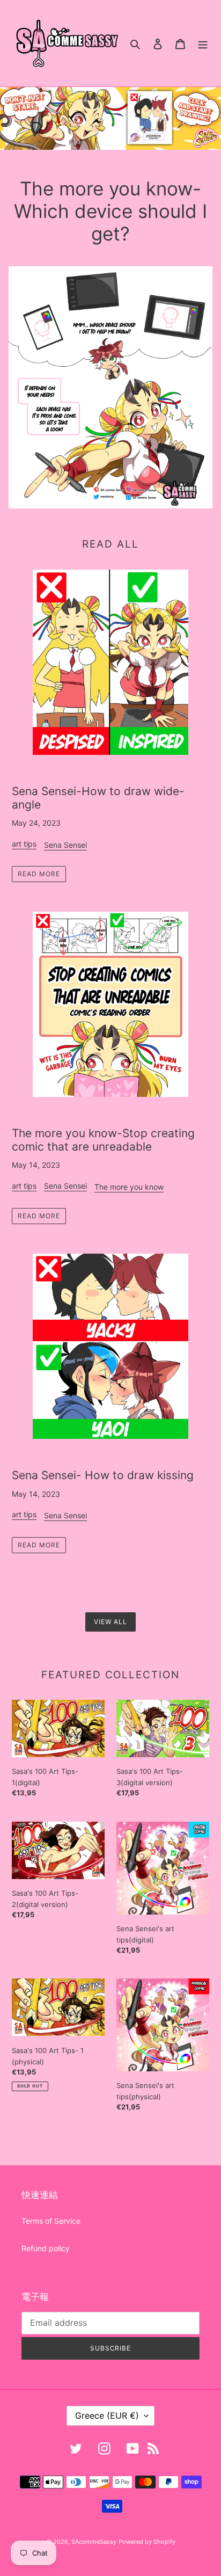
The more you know (129, 1187)
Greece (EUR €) (107, 2415)
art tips (24, 844)
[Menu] (203, 43)
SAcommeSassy (94, 2542)
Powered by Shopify (147, 2542)
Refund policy (46, 2248)
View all (110, 1622)
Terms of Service (51, 2221)
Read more (39, 874)
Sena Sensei (65, 845)
